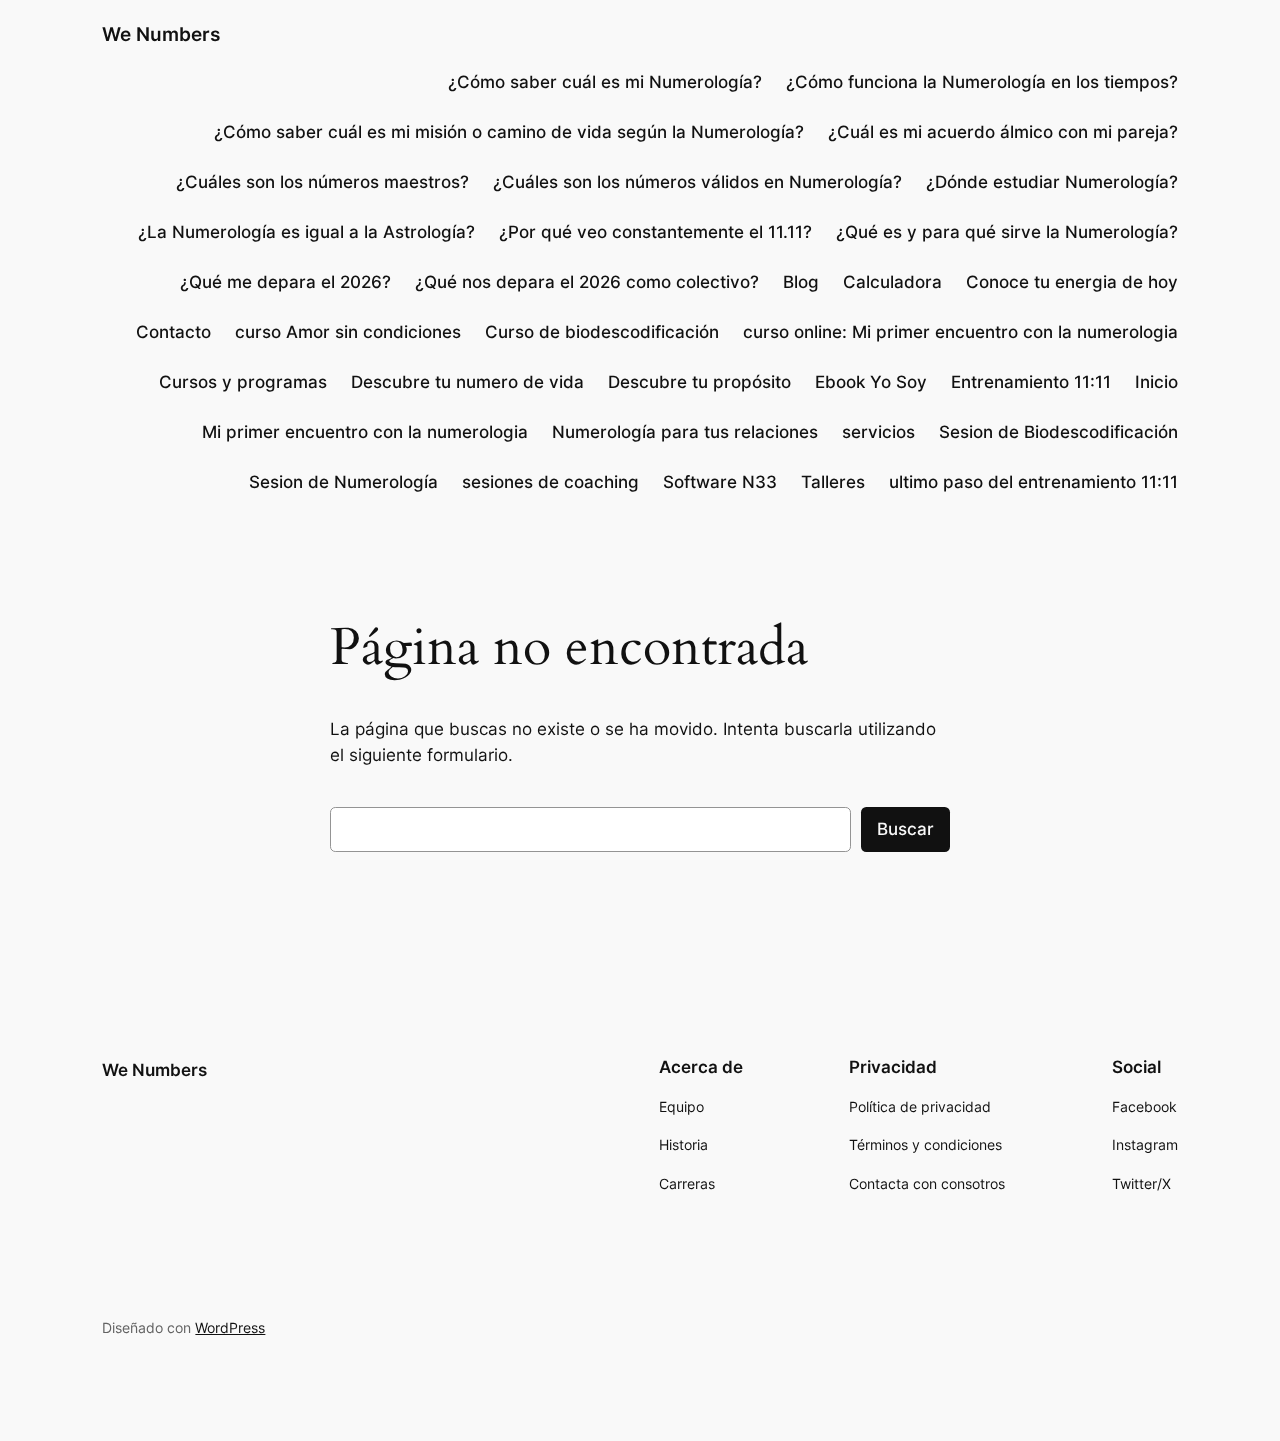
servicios (878, 432)
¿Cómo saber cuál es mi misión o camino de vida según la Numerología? (509, 132)
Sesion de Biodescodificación (1058, 432)
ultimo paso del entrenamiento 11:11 (1033, 482)
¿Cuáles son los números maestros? (322, 182)
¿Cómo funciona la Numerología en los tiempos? (982, 82)
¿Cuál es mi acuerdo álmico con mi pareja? (1003, 132)
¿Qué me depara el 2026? (285, 282)
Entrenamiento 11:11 (1031, 382)
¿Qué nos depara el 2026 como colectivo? (587, 282)
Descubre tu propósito (699, 382)
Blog (801, 282)
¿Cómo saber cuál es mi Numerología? (602, 82)
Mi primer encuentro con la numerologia (365, 432)
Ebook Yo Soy (871, 382)
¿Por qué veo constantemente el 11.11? (655, 232)
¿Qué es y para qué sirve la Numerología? (1007, 232)
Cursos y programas (243, 382)
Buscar (905, 829)
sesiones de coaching (550, 482)
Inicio (1156, 382)
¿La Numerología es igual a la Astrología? (306, 232)
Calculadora (892, 282)
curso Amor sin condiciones (348, 332)
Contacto (173, 332)
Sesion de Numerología (343, 482)
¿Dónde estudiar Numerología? (1052, 182)
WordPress (230, 1327)
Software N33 (720, 482)
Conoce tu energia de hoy (1072, 282)
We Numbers (161, 34)
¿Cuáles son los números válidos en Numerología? (697, 182)
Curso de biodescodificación (602, 332)
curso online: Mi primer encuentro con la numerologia (960, 332)
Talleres (833, 482)
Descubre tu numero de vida (467, 382)
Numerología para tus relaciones (685, 432)
